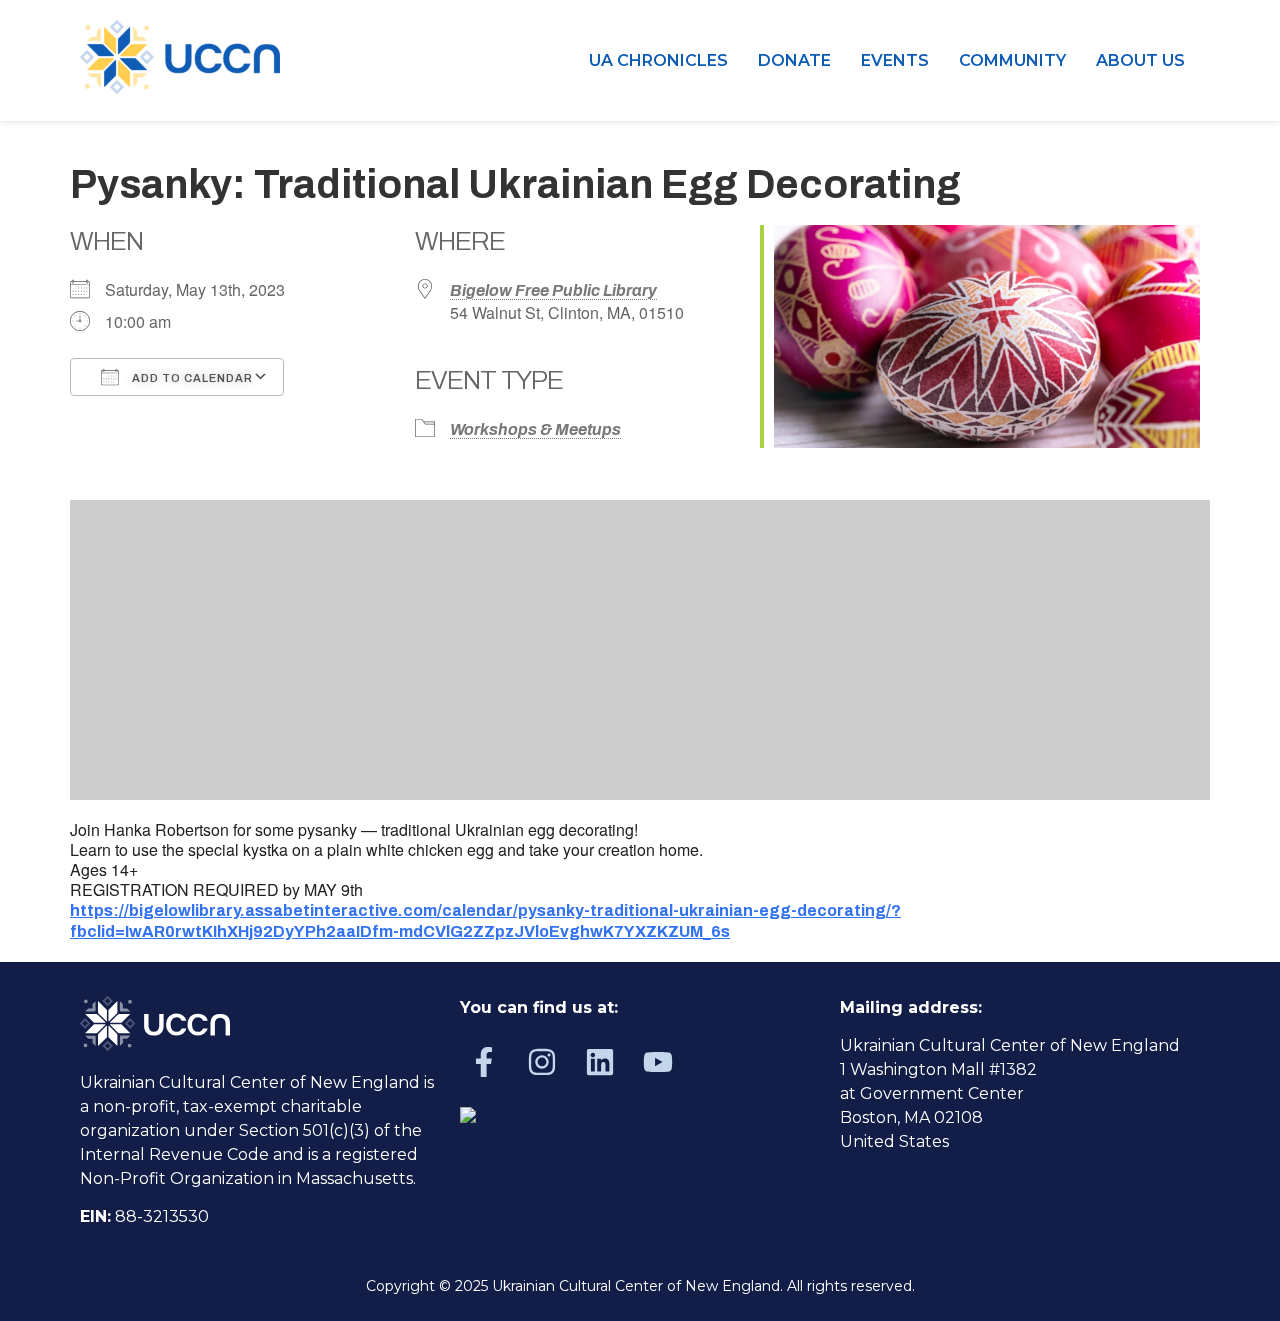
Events (895, 60)
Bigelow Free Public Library (553, 290)
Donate (794, 60)
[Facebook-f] (484, 1062)
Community (1012, 60)
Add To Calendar (191, 378)
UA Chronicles (658, 60)
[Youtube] (658, 1062)
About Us (1140, 60)
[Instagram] (542, 1062)
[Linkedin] (600, 1062)
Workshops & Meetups (535, 429)
